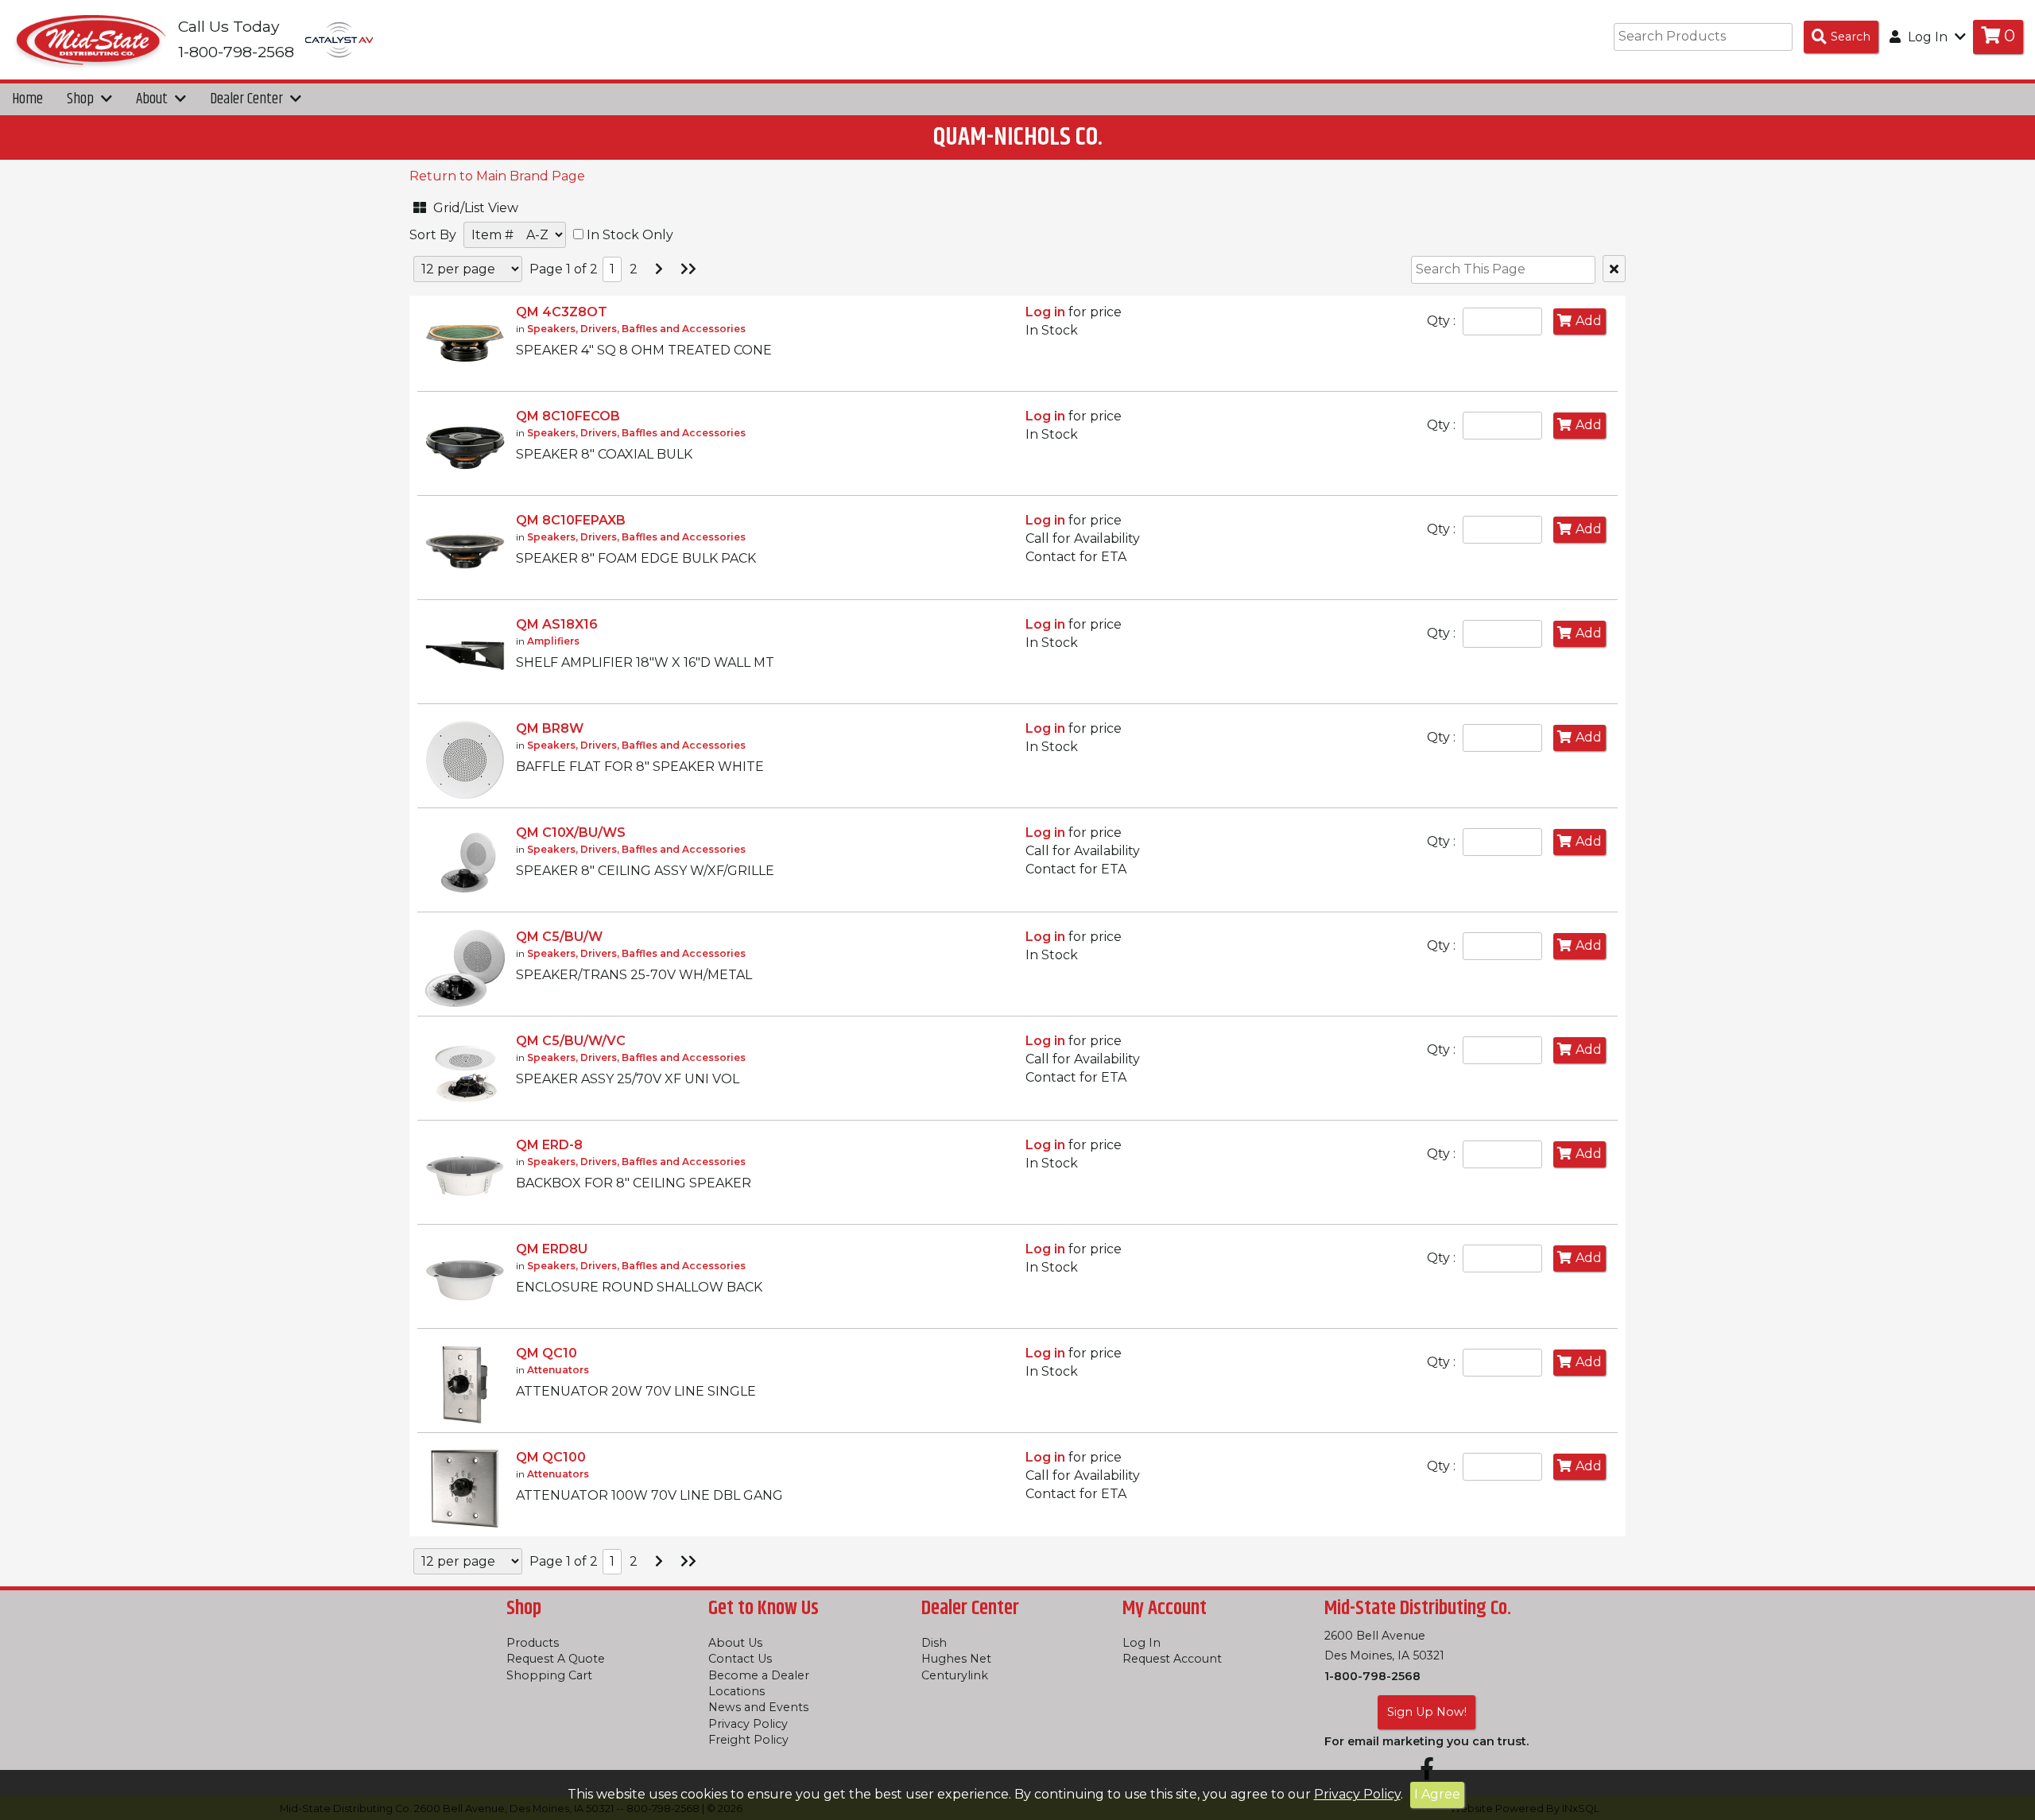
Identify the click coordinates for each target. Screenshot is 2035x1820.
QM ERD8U (552, 1249)
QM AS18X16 (557, 624)
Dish (934, 1643)
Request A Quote (556, 1659)
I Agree (1437, 1794)
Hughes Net (956, 1659)
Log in (1045, 312)
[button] (489, 205)
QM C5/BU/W (559, 937)
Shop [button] (82, 99)
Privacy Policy (1357, 1794)
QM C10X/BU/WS (571, 833)
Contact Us (740, 1659)
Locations (736, 1691)
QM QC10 (547, 1353)
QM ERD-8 (549, 1145)
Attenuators (558, 1370)
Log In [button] (1928, 37)
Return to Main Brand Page (497, 176)
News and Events (758, 1707)
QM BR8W (550, 728)
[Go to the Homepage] (91, 39)
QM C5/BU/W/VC (571, 1041)
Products (533, 1643)
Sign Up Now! (1427, 1712)
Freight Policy (748, 1740)
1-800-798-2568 (1372, 1676)
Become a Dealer (759, 1675)
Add (1589, 321)
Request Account (1172, 1659)
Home (27, 99)
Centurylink (955, 1675)
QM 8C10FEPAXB (571, 520)
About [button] (153, 99)
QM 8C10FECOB (568, 416)
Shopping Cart (549, 1675)
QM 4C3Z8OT (562, 312)
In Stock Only (628, 235)
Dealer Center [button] (248, 99)
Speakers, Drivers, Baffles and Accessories (636, 329)
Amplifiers (553, 641)
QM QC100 (551, 1457)
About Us (735, 1643)
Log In (1142, 1643)
